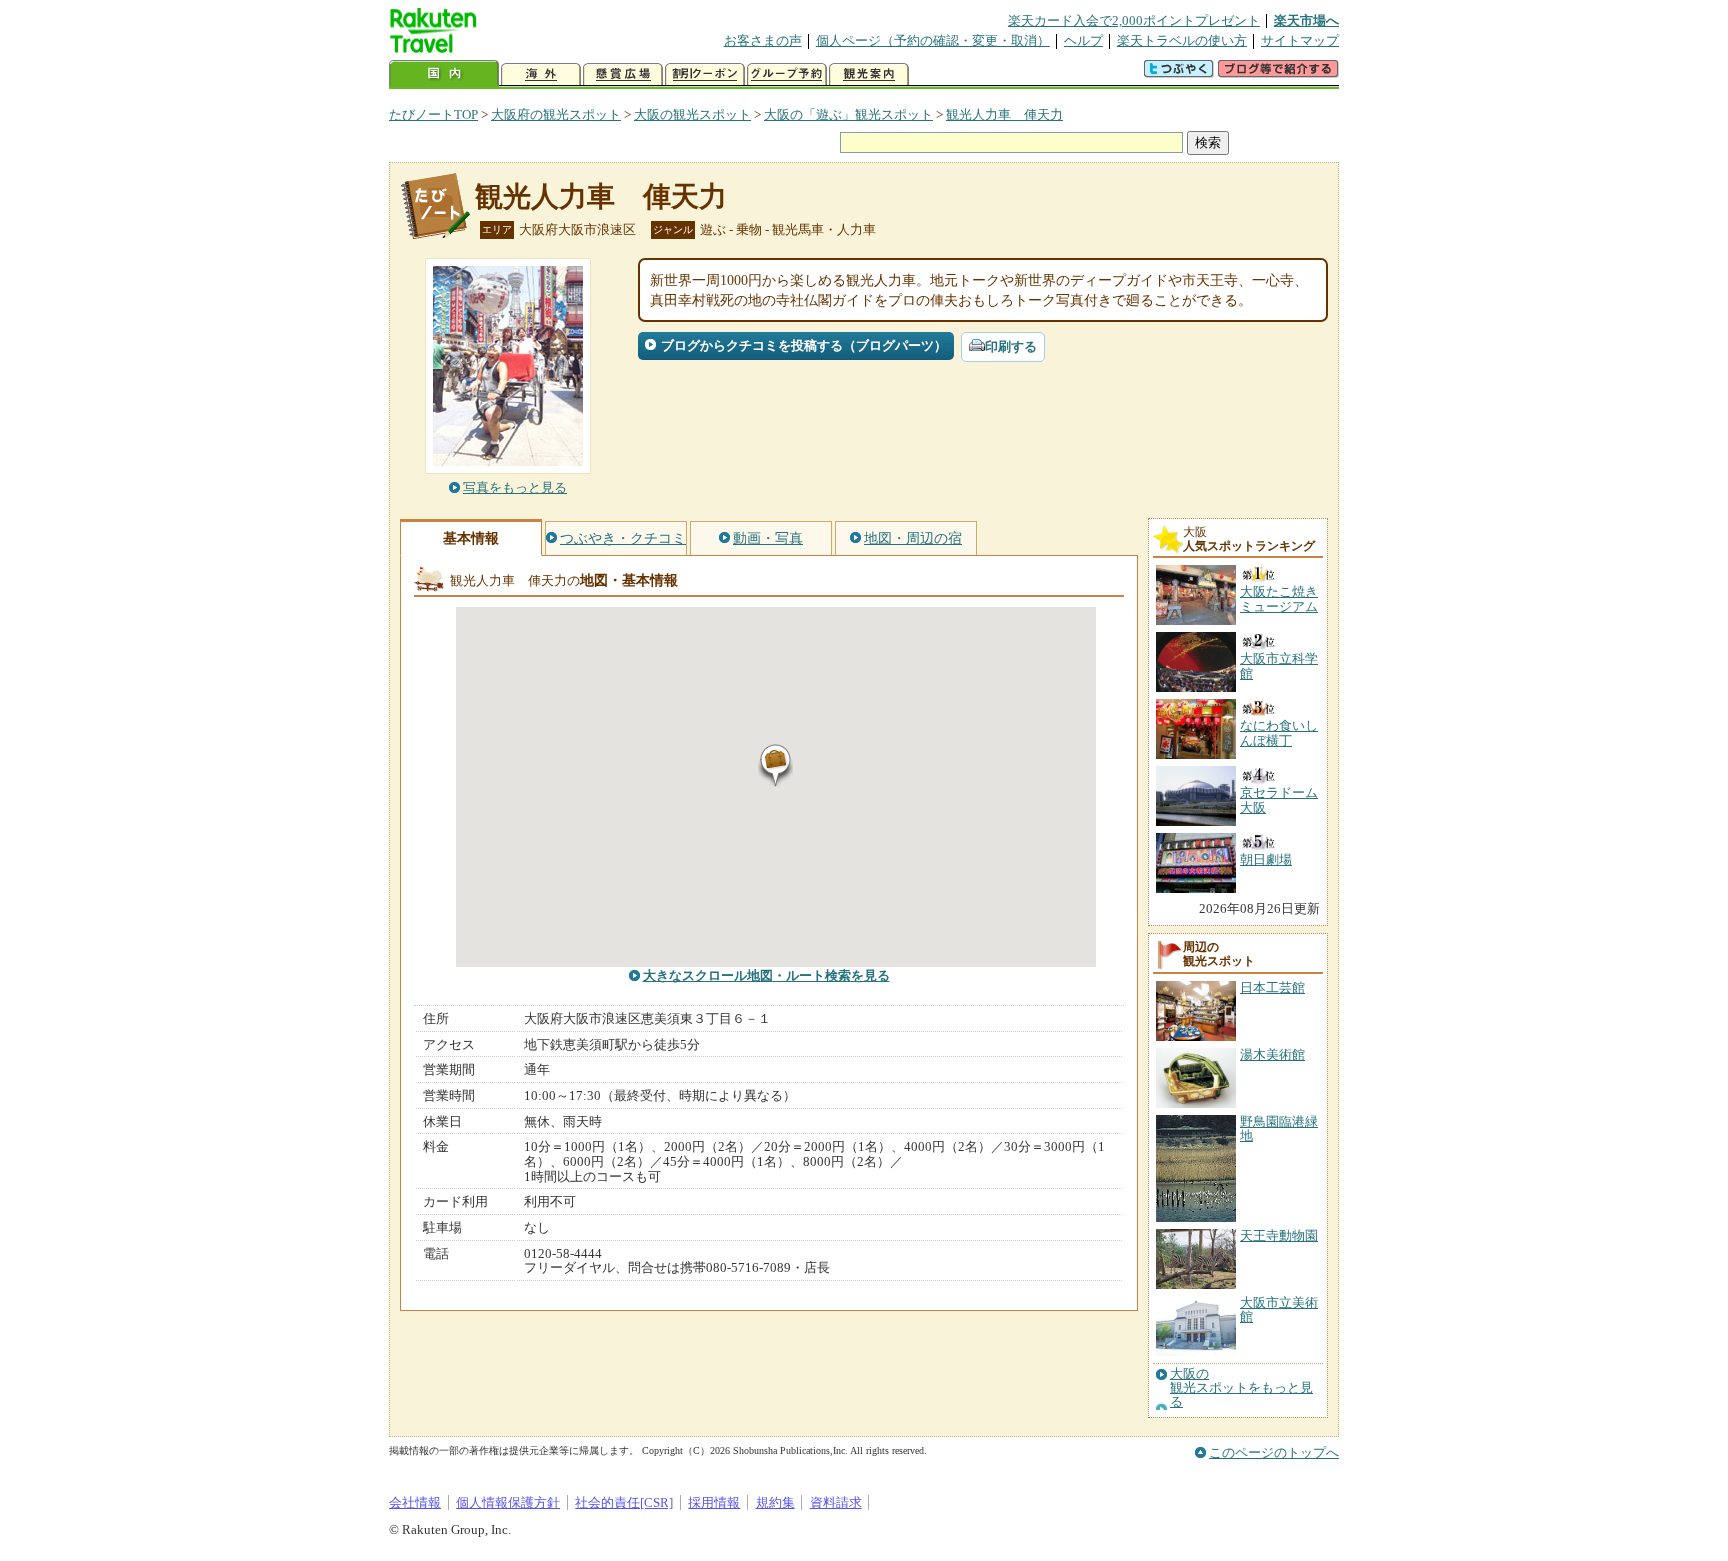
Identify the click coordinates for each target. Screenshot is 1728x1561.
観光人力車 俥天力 (1004, 114)
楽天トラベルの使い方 (1182, 40)
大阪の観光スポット (692, 114)
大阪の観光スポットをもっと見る (1241, 1388)
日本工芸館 (1272, 987)
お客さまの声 (763, 40)
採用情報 (714, 1502)
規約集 (775, 1502)
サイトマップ (1300, 40)
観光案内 (869, 74)
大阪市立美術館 (1279, 1309)
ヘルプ (1083, 40)
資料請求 (836, 1502)
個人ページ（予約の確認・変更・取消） (933, 40)
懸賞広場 (623, 74)
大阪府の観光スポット (556, 114)
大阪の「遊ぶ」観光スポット (848, 114)
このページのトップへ (1274, 1452)
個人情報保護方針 (508, 1502)
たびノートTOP (433, 114)
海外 (541, 74)
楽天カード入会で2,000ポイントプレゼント (1134, 20)
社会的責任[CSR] (624, 1502)
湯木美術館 (1272, 1054)
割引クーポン (705, 74)
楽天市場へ (1306, 20)
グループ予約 (787, 74)
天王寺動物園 (1279, 1235)
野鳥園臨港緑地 (1279, 1128)
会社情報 (415, 1502)
